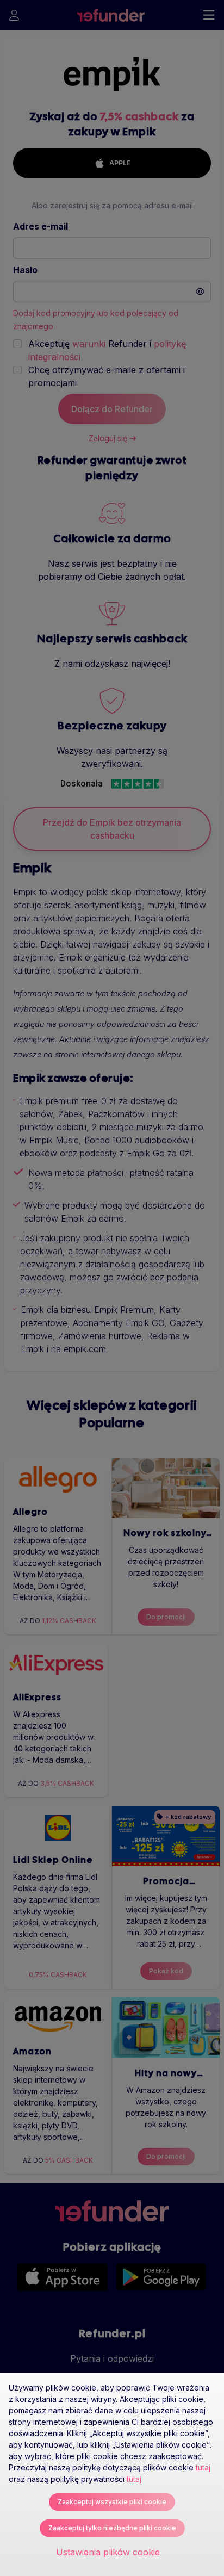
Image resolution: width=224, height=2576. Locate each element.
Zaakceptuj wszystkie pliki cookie (112, 2502)
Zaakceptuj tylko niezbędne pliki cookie (112, 2528)
